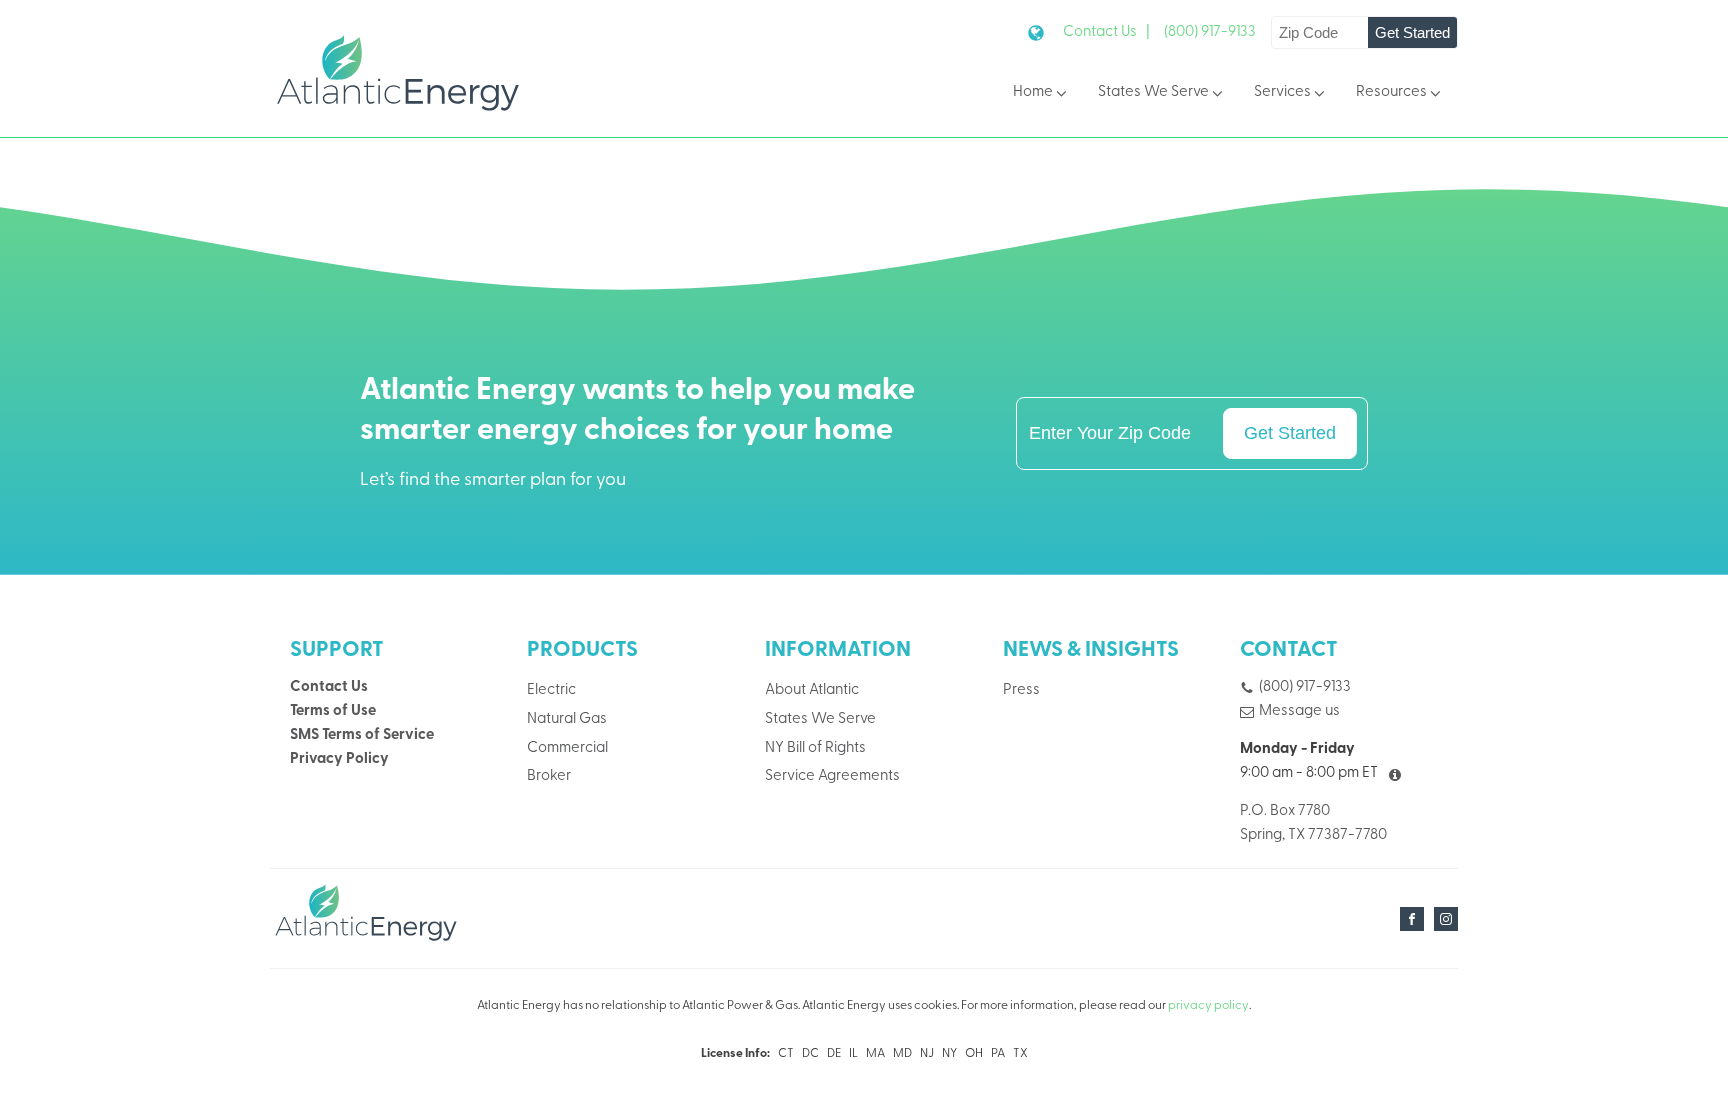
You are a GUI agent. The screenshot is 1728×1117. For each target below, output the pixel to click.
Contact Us (329, 687)
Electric (551, 690)
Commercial (567, 748)
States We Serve (1153, 92)
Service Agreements (832, 776)
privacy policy (1208, 1006)
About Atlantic (812, 690)
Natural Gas (567, 719)
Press (1021, 690)
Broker (549, 776)
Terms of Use (333, 711)
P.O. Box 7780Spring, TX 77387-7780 (1313, 823)
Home (1033, 92)
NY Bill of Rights (815, 748)
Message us (1299, 711)
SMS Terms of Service (362, 735)
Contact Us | (1106, 32)
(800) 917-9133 (1210, 32)
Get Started (1412, 32)
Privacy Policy (339, 759)
